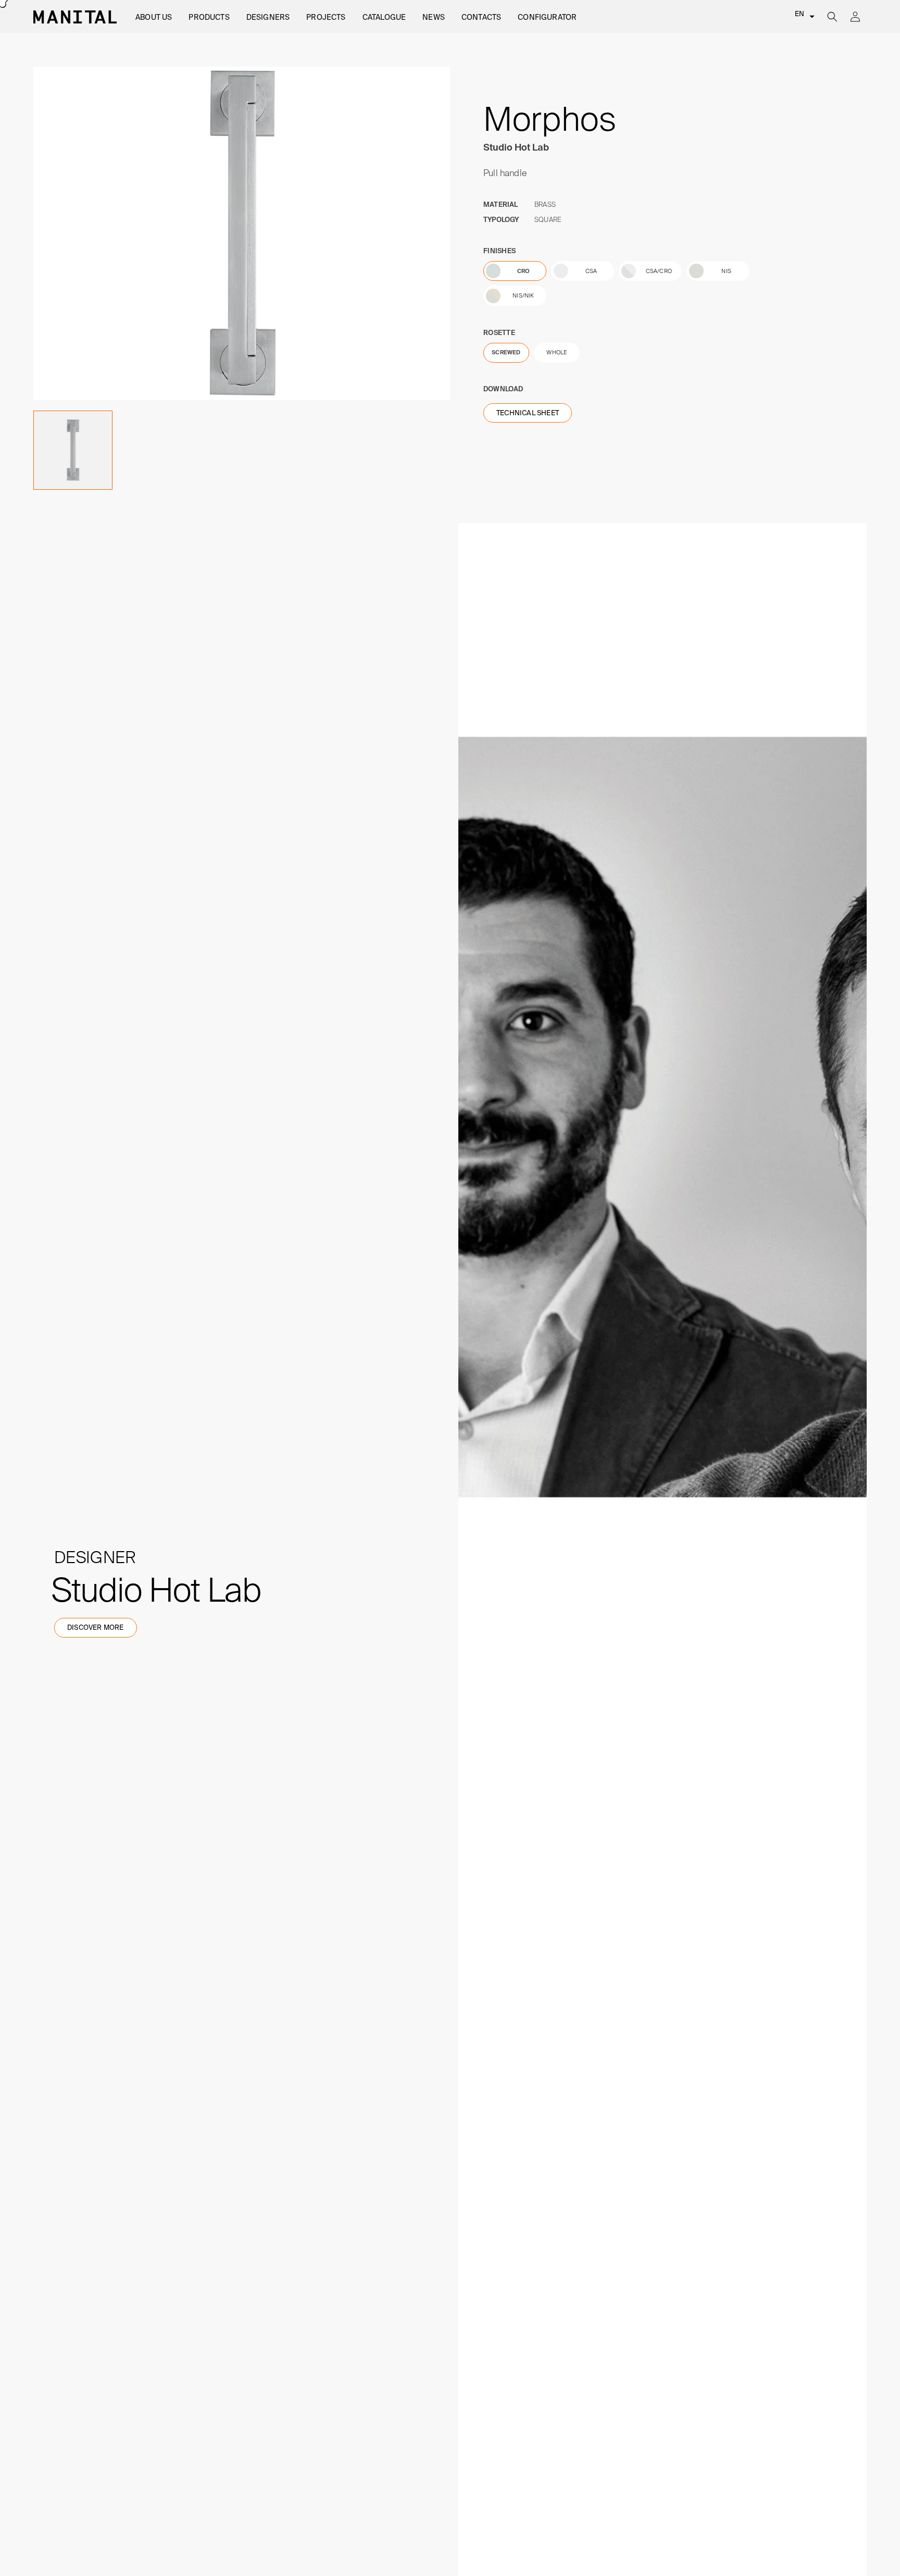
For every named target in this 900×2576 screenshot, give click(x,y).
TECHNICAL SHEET (528, 413)
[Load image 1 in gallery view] (73, 450)
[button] (154, 17)
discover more (96, 1627)
